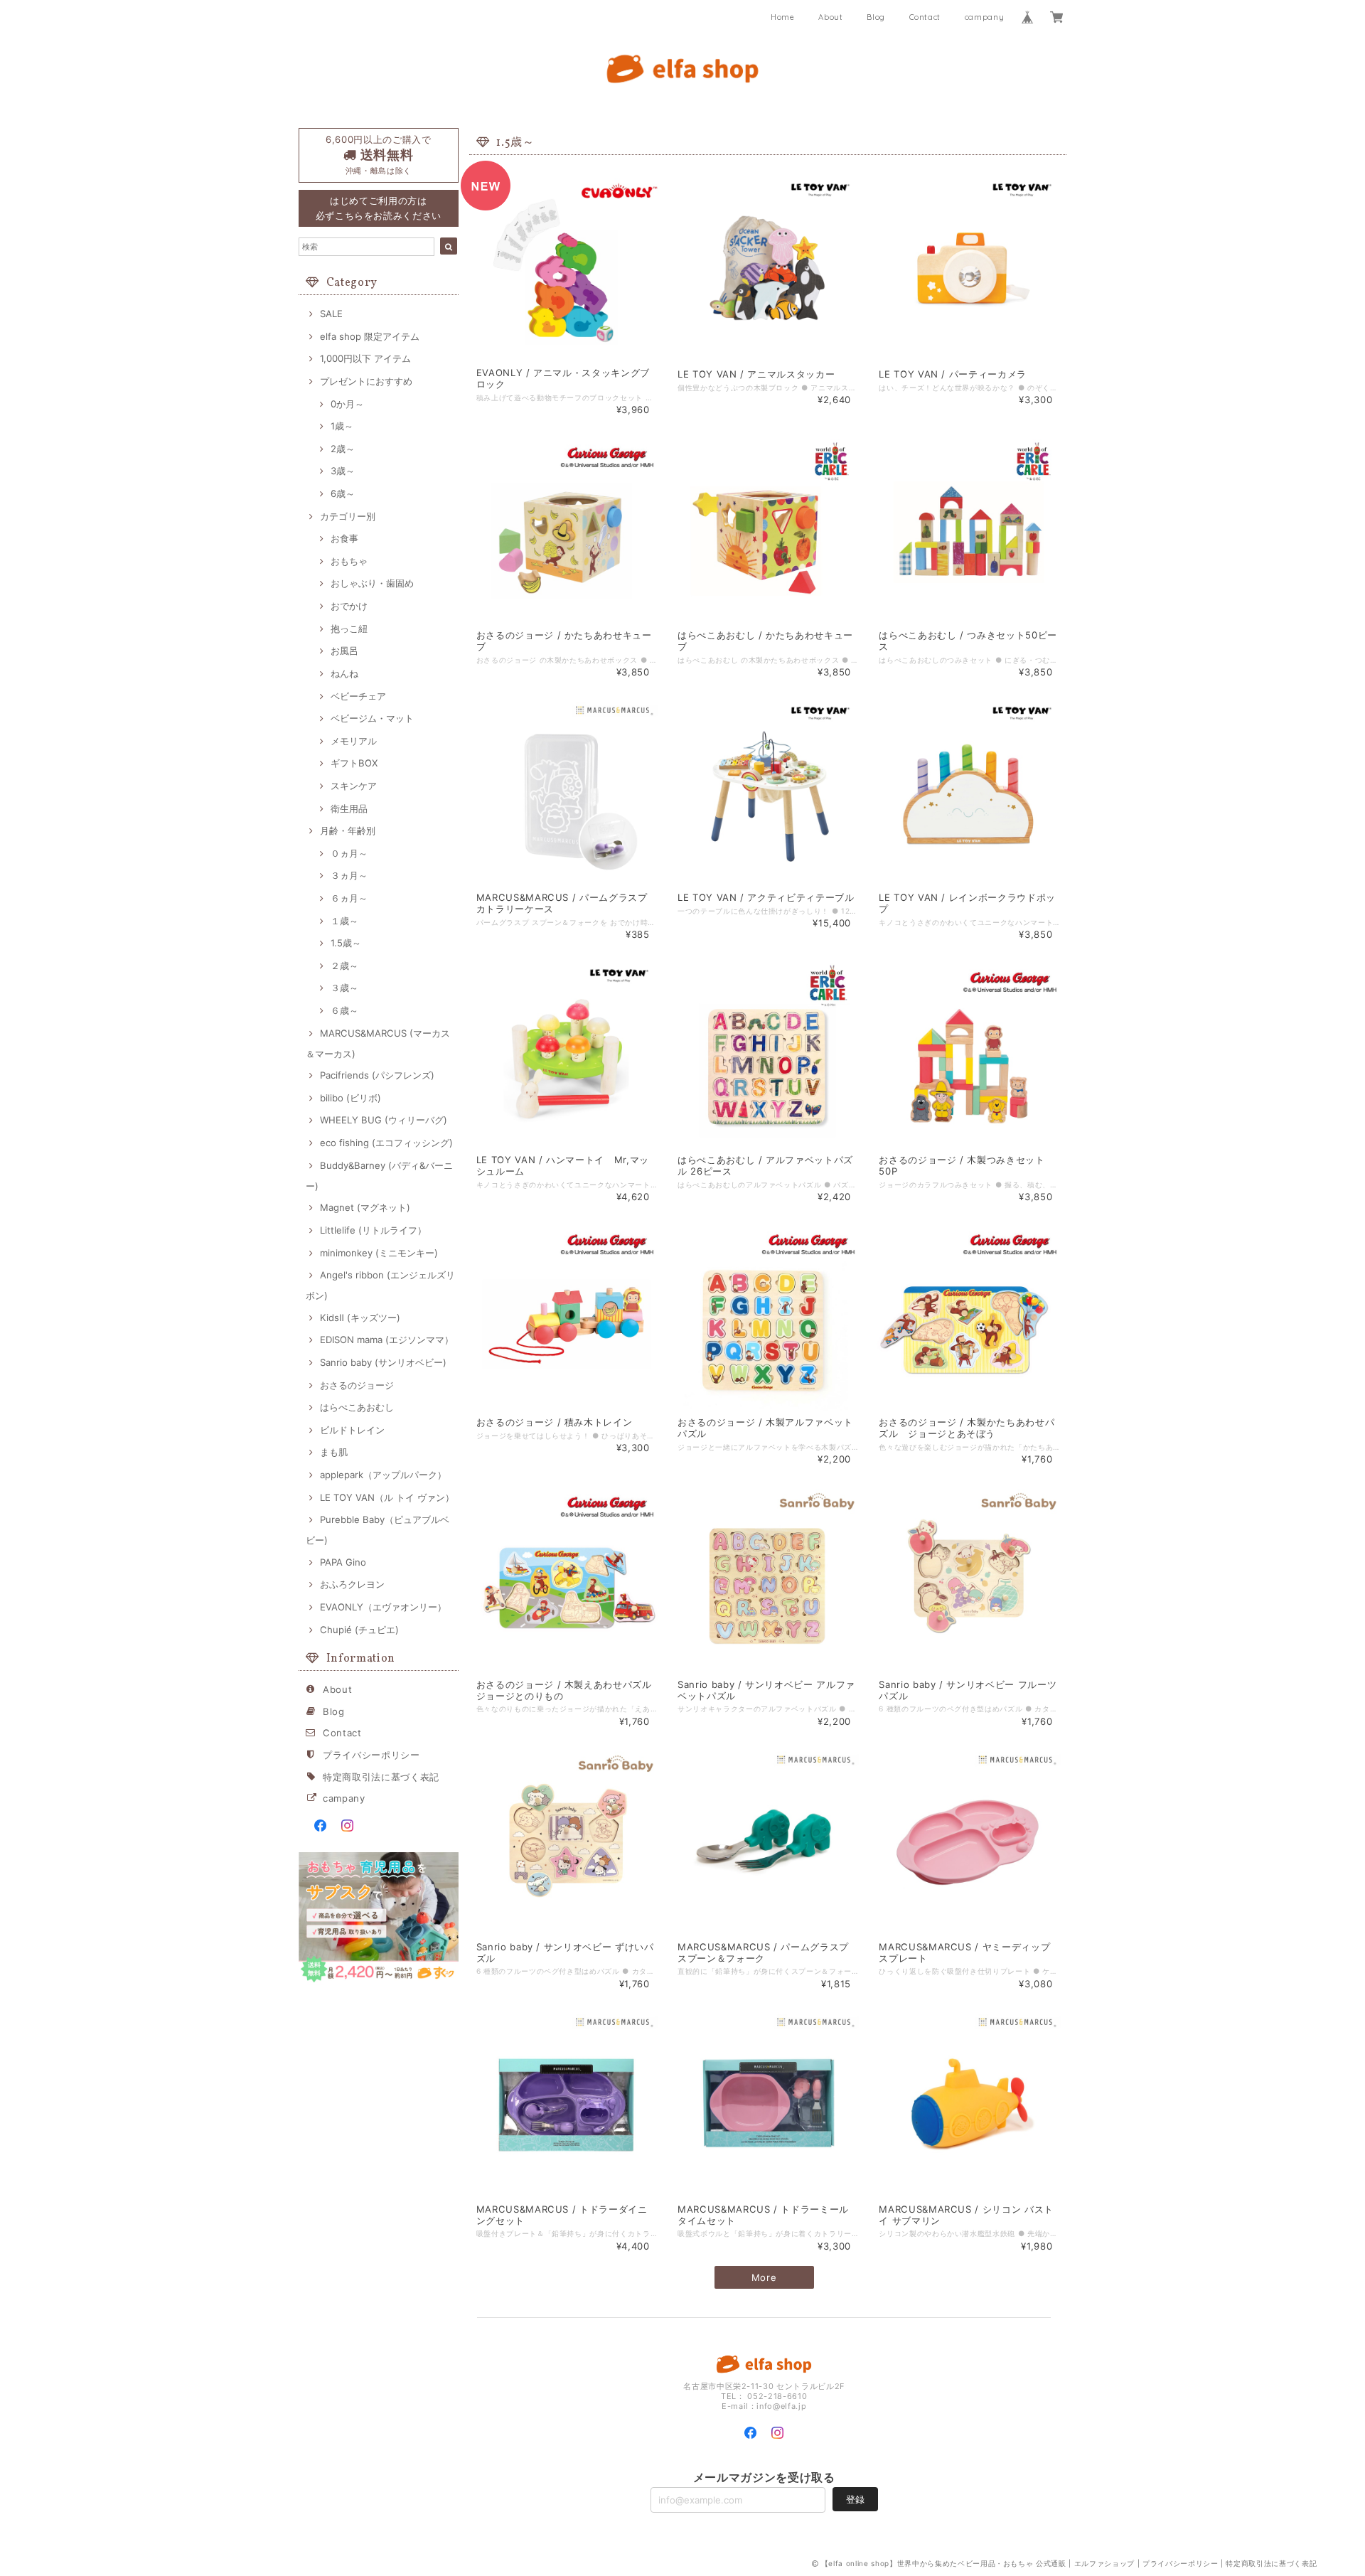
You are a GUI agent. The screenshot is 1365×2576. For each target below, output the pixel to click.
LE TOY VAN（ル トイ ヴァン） (387, 1497)
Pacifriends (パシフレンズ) (377, 1075)
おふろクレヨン (352, 1584)
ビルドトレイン (352, 1430)
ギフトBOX (354, 763)
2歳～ (343, 449)
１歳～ (344, 921)
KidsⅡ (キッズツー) (360, 1318)
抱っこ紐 (349, 629)
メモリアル (354, 741)
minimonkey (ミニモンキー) (379, 1253)
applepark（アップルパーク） (383, 1475)
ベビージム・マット (372, 718)
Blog (876, 17)
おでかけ (349, 606)
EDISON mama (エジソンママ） (387, 1340)
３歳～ (344, 988)
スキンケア (354, 786)
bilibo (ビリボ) (350, 1098)
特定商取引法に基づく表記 (381, 1777)
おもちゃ (349, 561)
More (764, 2277)
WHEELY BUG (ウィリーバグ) (384, 1120)
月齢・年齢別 (348, 830)
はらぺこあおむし (357, 1407)
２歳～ (344, 966)
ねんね (344, 673)
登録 (855, 2499)
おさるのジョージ (357, 1385)
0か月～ (347, 404)
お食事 (344, 538)
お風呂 (344, 651)
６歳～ (344, 1010)
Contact (925, 17)
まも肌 (334, 1452)
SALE (331, 314)
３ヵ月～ (349, 875)
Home (783, 17)
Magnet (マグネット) (365, 1207)
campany (985, 17)
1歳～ (342, 426)
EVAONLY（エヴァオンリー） (383, 1607)
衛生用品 (349, 808)
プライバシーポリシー (371, 1755)
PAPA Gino (343, 1562)
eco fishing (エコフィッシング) (386, 1143)
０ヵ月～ (349, 853)
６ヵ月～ (349, 898)
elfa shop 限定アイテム (370, 336)
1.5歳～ (346, 943)
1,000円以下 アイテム (365, 358)
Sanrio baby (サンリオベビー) (383, 1362)
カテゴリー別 (348, 516)
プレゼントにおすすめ (366, 381)
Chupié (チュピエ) (359, 1630)
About (830, 17)
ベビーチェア (358, 696)
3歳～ (343, 471)
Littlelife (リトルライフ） (373, 1230)
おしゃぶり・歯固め (372, 583)
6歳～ (343, 493)
